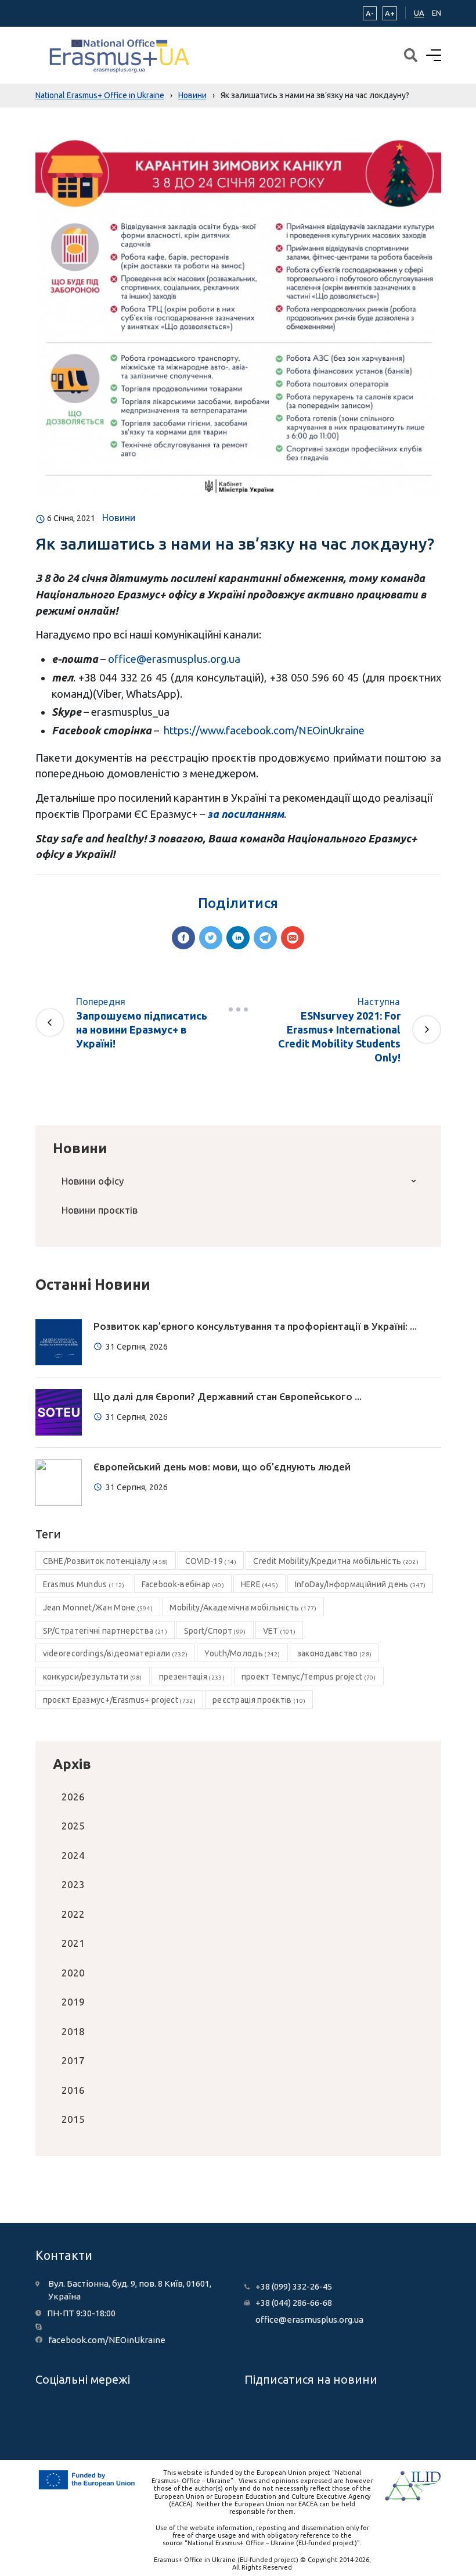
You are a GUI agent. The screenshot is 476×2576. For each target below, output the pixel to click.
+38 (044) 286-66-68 (294, 2303)
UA (419, 13)
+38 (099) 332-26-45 (294, 2286)
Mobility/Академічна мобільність (243, 1608)
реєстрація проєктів (259, 1700)
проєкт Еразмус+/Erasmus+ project (119, 1700)
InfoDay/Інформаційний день (360, 1584)
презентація (192, 1677)
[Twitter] (211, 938)
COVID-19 (211, 1561)
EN (437, 13)
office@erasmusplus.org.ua (174, 659)
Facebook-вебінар (183, 1584)
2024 (73, 1855)
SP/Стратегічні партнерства (105, 1631)
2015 (73, 2119)
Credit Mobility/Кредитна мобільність (336, 1561)
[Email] (293, 938)
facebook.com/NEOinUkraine (107, 2340)
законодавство (334, 1653)
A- (370, 13)
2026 (73, 1797)
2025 (73, 1826)
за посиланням (246, 814)
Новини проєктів (100, 1210)
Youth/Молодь (242, 1653)
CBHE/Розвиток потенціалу (106, 1561)
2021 (73, 1943)
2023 (73, 1884)
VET (280, 1631)
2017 (73, 2060)
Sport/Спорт (215, 1631)
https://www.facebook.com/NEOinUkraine (264, 730)
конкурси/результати (93, 1677)
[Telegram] (265, 938)
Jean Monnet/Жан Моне (98, 1608)
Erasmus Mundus (84, 1584)
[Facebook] (183, 938)
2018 (73, 2031)
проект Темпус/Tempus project (309, 1677)
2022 (73, 1914)
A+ (390, 13)
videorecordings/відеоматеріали (116, 1653)
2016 (73, 2090)
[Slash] (238, 1010)
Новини (119, 518)
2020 (73, 1973)
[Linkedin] (238, 938)
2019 (73, 2002)
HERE (259, 1584)
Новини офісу (93, 1181)
